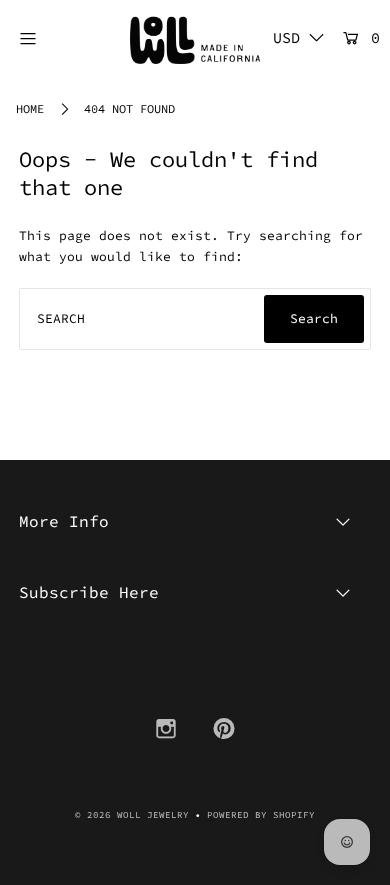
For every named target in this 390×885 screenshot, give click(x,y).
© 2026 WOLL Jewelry (132, 815)
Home (30, 108)
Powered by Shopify (261, 815)
